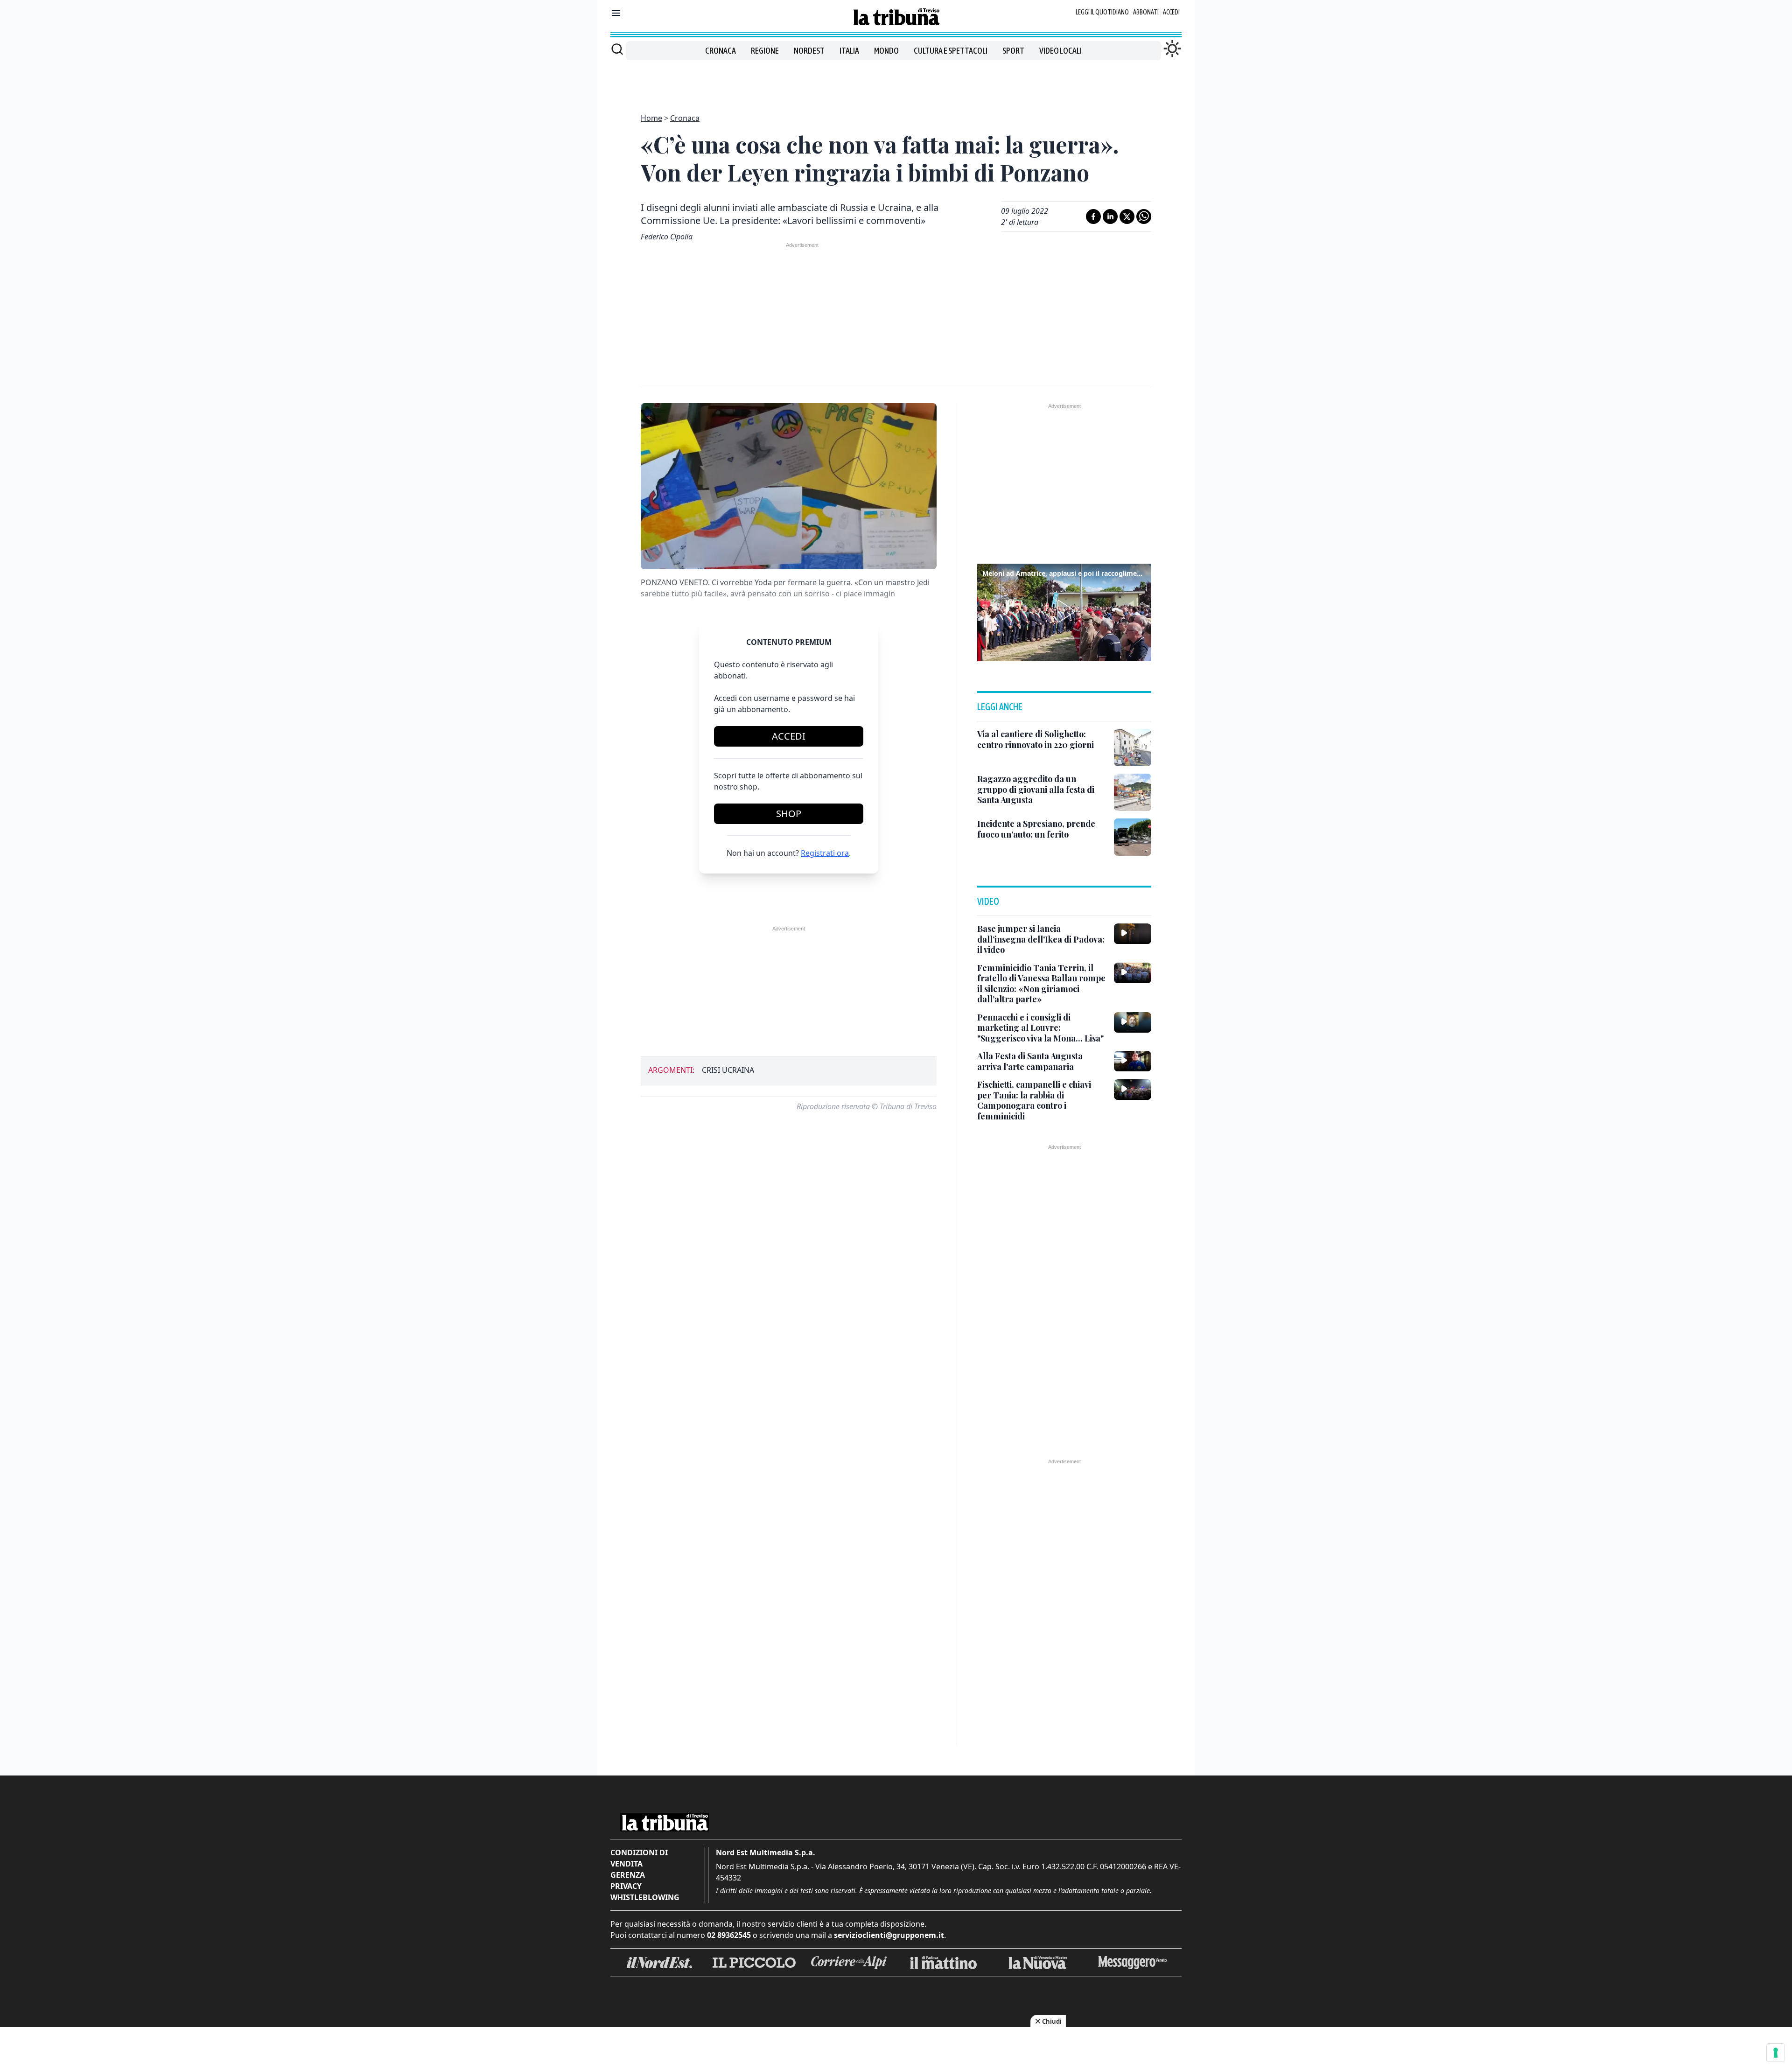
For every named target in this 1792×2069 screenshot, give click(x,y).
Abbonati (1146, 12)
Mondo (886, 51)
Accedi (1171, 12)
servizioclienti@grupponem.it (889, 1935)
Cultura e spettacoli (951, 51)
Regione (765, 51)
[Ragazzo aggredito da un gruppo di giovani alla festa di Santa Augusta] (1133, 792)
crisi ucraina (728, 1070)
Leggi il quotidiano (1102, 12)
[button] (1064, 611)
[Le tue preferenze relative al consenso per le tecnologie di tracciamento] (1776, 2053)
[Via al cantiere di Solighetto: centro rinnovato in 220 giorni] (1133, 748)
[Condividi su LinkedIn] (1110, 217)
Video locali (1060, 51)
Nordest (809, 51)
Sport (1013, 51)
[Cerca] (617, 49)
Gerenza (628, 1875)
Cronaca (721, 51)
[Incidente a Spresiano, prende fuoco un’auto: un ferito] (1133, 837)
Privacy (626, 1886)
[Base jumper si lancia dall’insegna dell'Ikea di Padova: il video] (1133, 934)
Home (651, 118)
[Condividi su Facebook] (1093, 217)
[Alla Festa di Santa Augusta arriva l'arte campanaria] (1133, 1061)
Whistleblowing (645, 1897)
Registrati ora (825, 853)
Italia (849, 51)
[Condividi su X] (1127, 217)
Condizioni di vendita (639, 1858)
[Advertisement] (896, 81)
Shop (789, 814)
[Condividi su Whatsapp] (1144, 217)
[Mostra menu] (616, 13)
